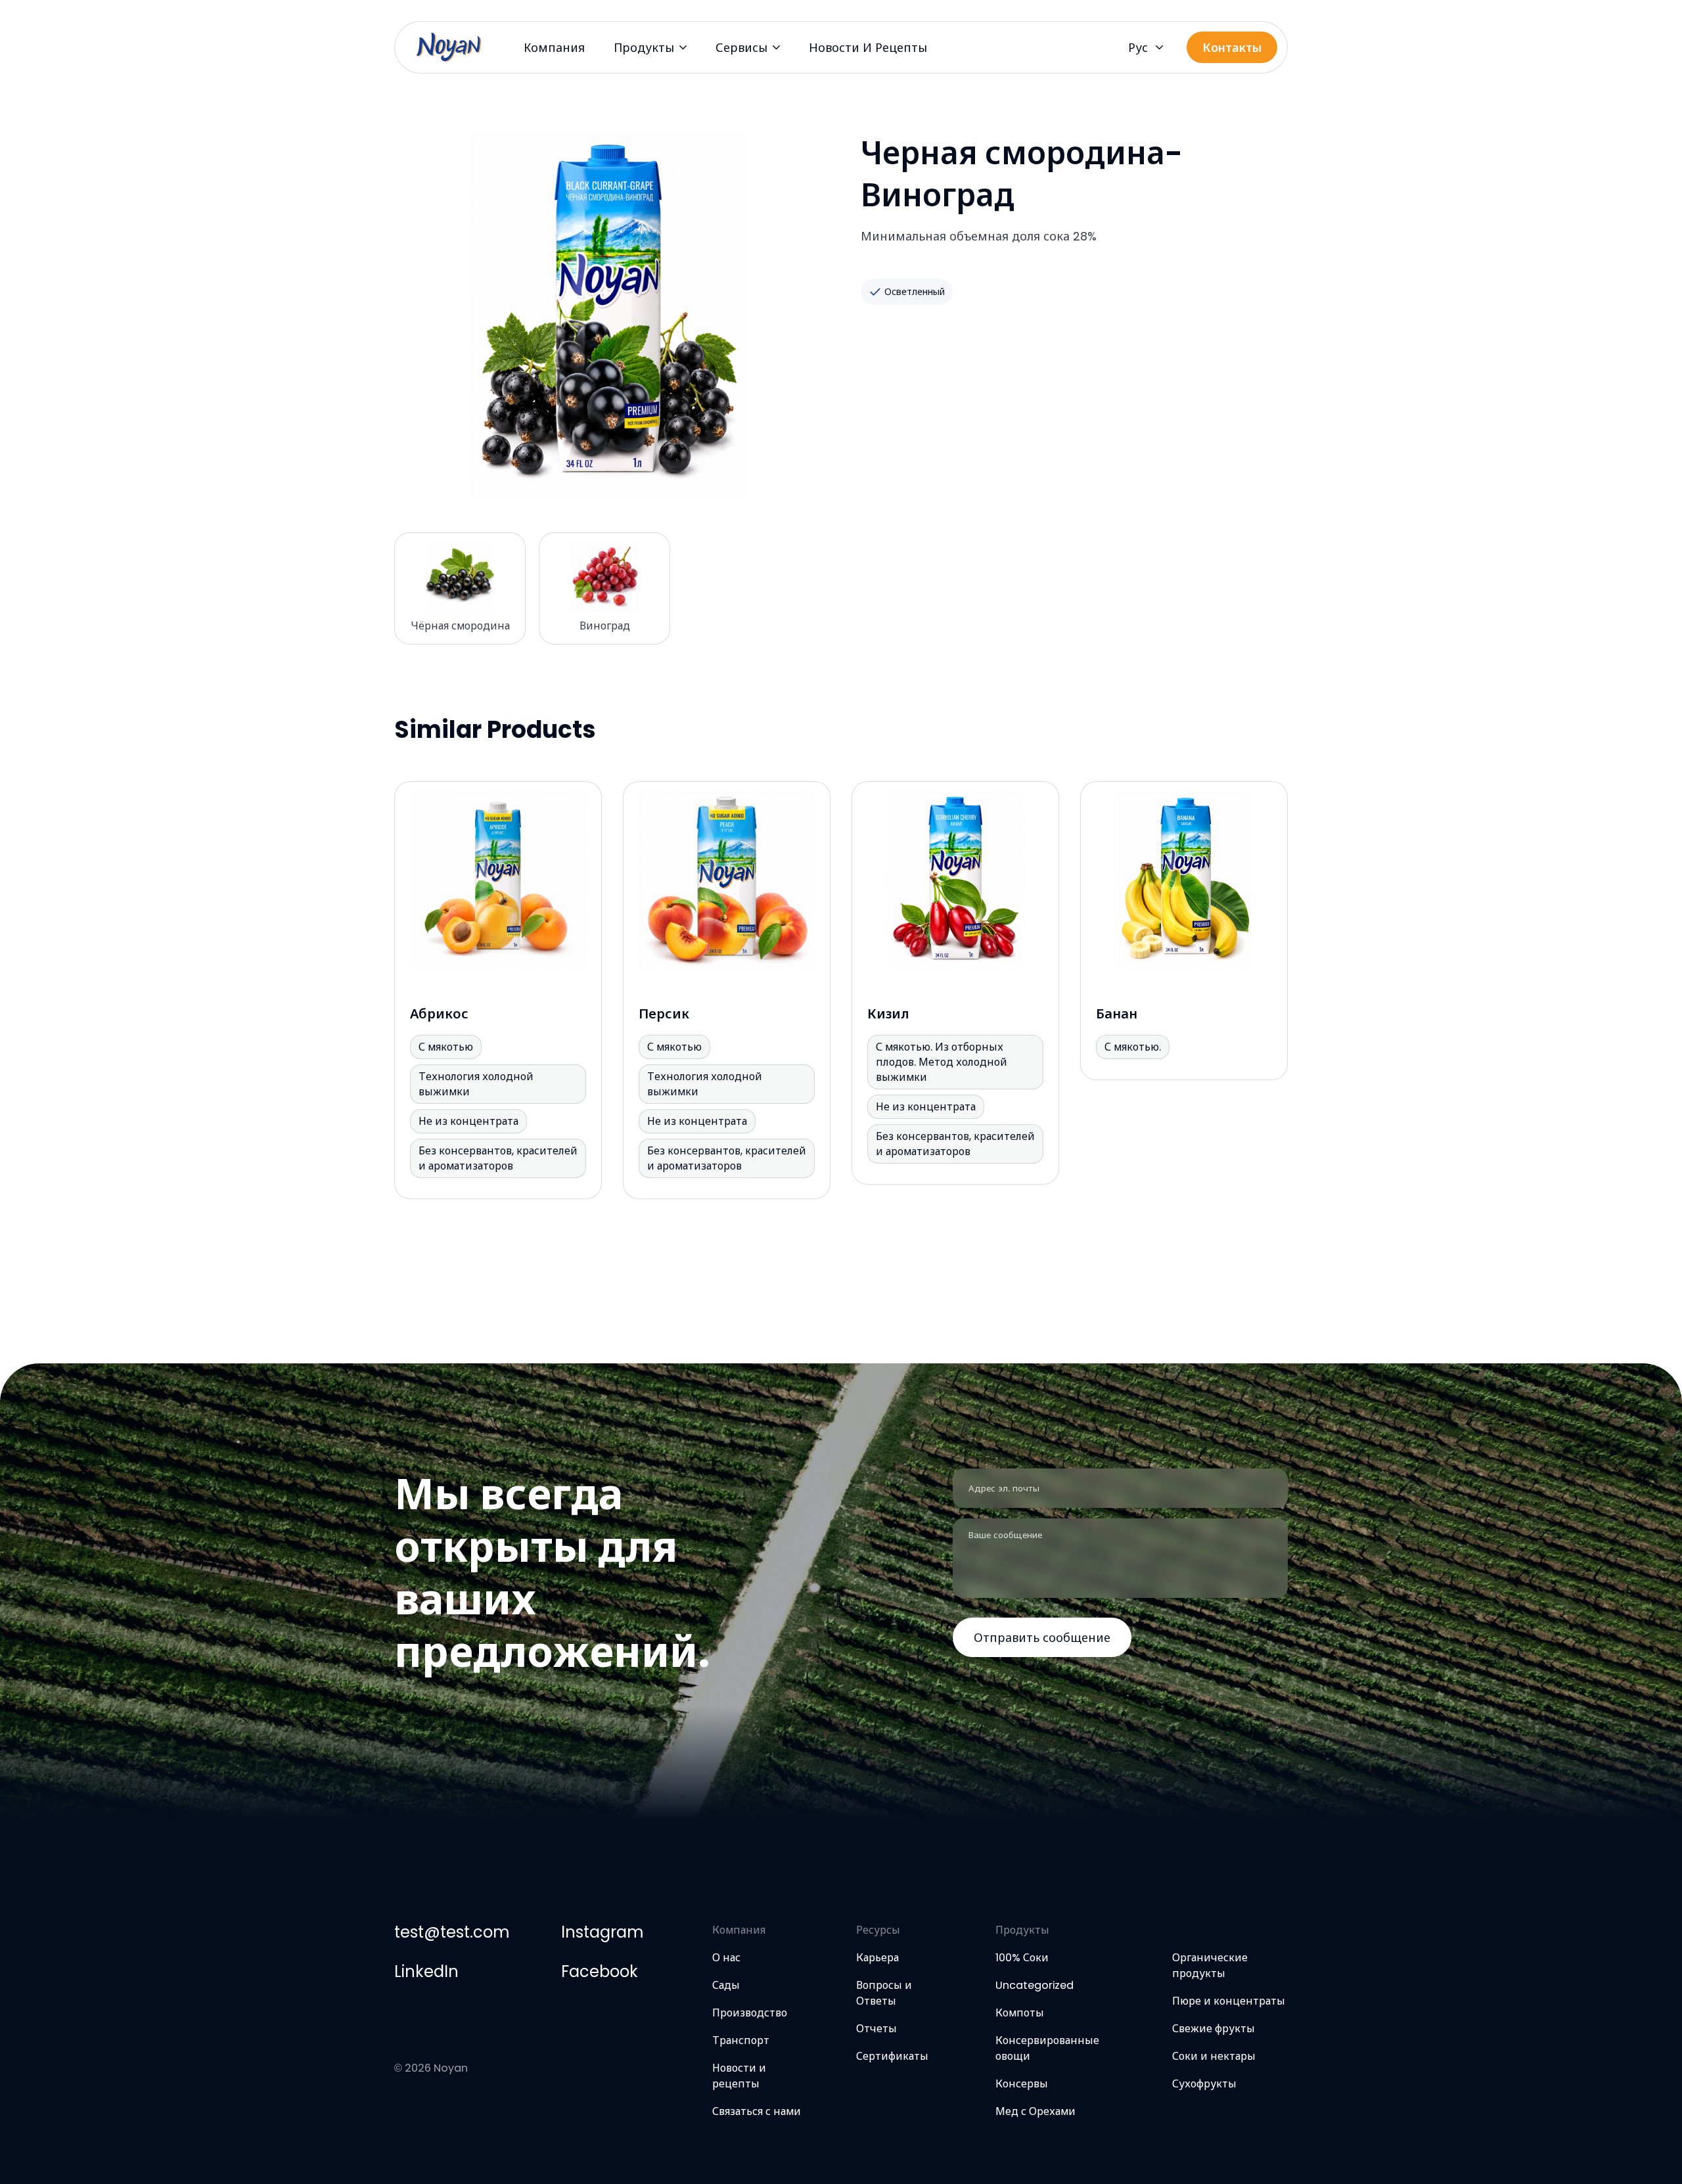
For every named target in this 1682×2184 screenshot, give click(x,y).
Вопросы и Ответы (884, 1993)
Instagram (602, 1932)
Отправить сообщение (1042, 1638)
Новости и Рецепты (868, 48)
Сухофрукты (1204, 2084)
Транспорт (741, 2040)
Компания (554, 48)
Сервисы (741, 48)
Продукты (644, 48)
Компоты (1020, 2013)
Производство (750, 2013)
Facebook (600, 1971)
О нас (726, 1958)
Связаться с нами (757, 2111)
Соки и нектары (1214, 2056)
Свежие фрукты (1214, 2029)
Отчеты (876, 2029)
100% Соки (1022, 1958)
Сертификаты (892, 2056)
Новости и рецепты (739, 2076)
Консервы (1022, 2084)
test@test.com (452, 1932)
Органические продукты (1210, 1966)
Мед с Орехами (1035, 2111)
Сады (726, 1985)
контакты (1232, 48)
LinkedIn (426, 1971)
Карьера (877, 1958)
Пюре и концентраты (1229, 2001)
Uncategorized (1034, 1985)
